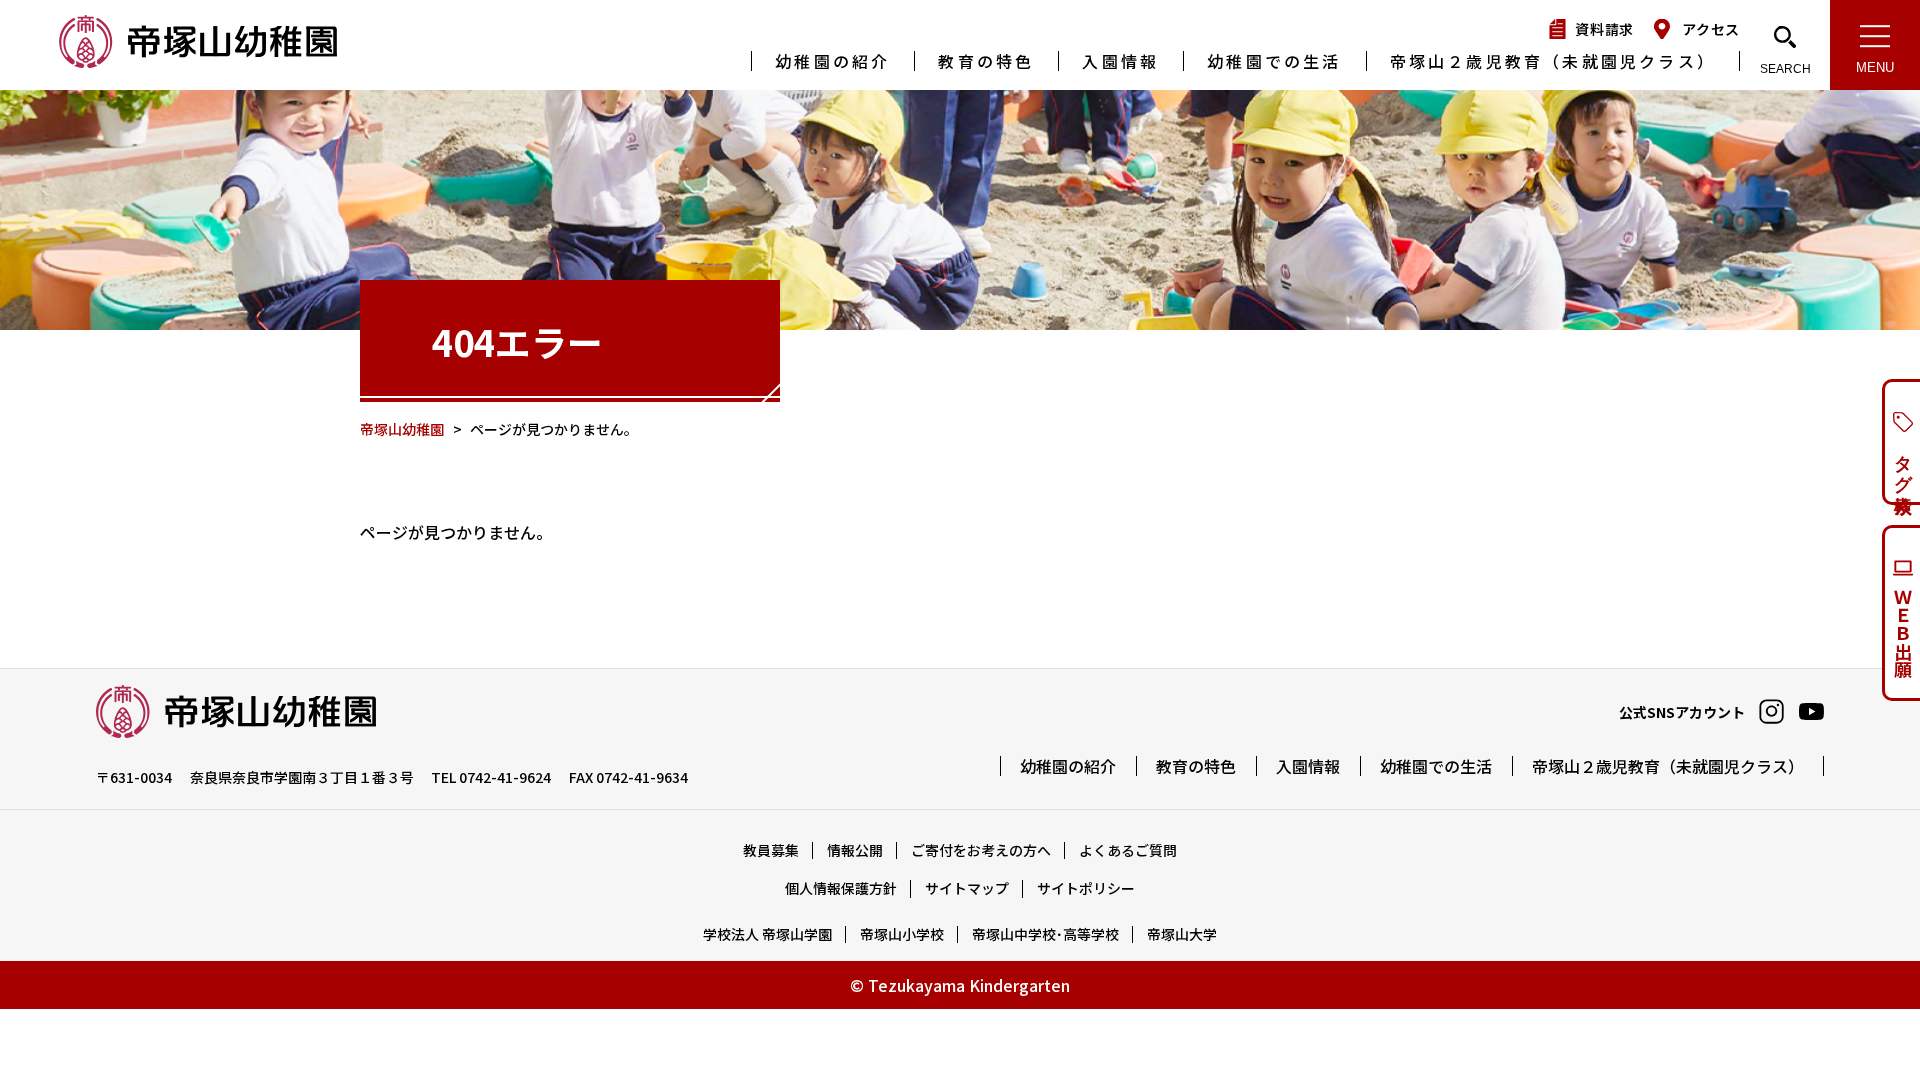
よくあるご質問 (1128, 850)
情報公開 (855, 850)
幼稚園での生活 (1274, 61)
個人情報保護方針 (841, 888)
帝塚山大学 (1182, 934)
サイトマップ (967, 888)
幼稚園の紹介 (832, 61)
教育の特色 (986, 61)
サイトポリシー (1086, 888)
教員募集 (771, 850)
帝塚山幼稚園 (199, 43)
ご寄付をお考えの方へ (981, 850)
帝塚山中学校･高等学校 (1045, 934)
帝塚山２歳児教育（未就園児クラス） (1553, 61)
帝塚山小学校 (902, 934)
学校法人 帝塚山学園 (767, 934)
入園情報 (1120, 61)
